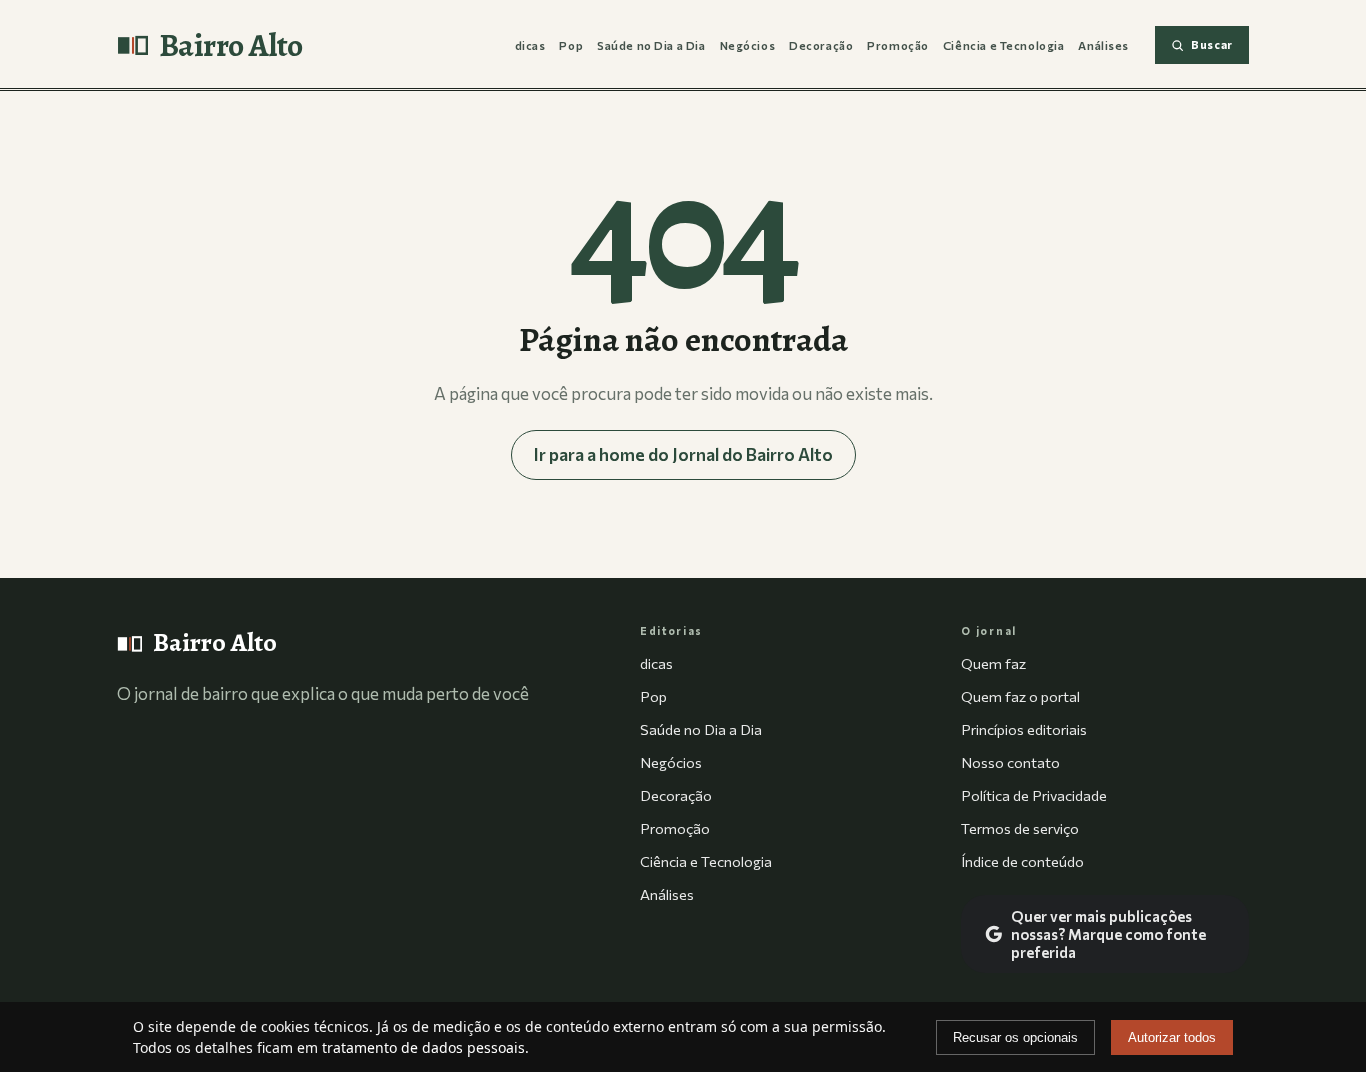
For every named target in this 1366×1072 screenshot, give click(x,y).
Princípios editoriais (1024, 729)
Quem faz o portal (1020, 696)
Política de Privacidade (1034, 795)
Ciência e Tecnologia (1004, 45)
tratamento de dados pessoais (423, 1047)
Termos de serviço (1020, 828)
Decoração (821, 45)
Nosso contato (1010, 762)
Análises (1103, 45)
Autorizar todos (1172, 1037)
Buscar (1212, 44)
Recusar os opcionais (1015, 1037)
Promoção (898, 45)
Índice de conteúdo (1022, 861)
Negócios (748, 45)
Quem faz (993, 663)
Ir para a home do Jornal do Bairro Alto (683, 454)
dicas (530, 45)
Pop (571, 45)
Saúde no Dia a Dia (651, 45)
